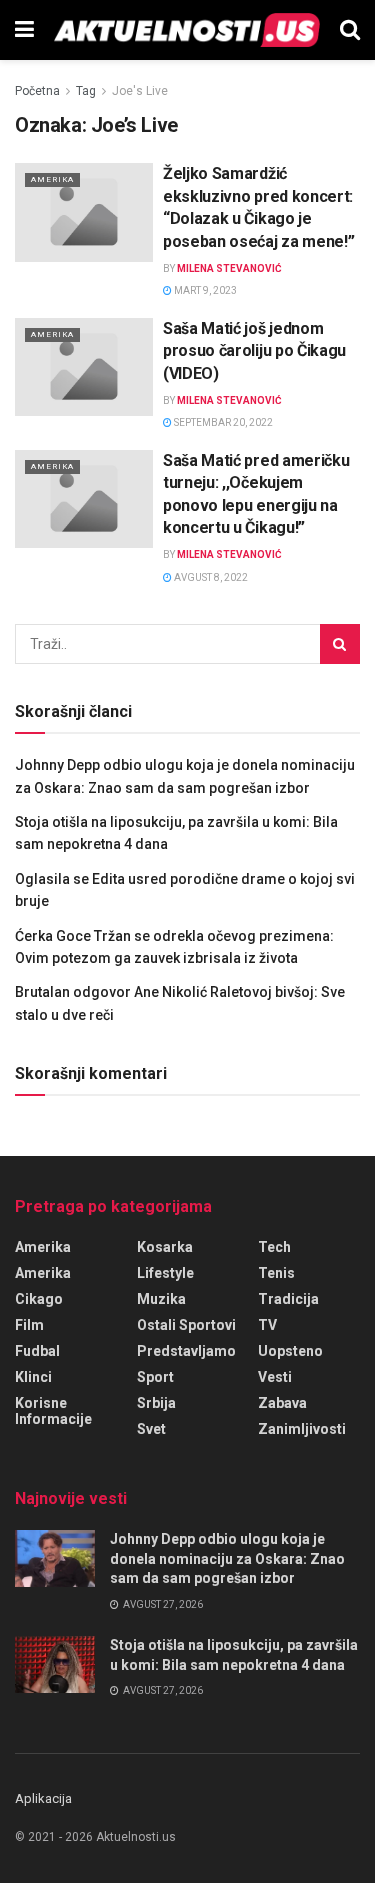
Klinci (33, 1377)
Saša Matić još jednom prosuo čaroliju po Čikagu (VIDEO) (254, 351)
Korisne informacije (53, 1411)
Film (29, 1325)
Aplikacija (43, 1798)
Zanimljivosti (302, 1429)
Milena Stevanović (229, 268)
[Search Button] (350, 30)
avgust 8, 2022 (210, 577)
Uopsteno (290, 1351)
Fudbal (37, 1351)
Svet (151, 1429)
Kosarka (165, 1247)
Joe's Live (140, 91)
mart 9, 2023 (204, 290)
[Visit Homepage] (187, 30)
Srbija (156, 1403)
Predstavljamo (186, 1351)
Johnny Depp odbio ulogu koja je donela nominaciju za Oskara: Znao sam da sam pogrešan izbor (227, 1558)
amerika (43, 1273)
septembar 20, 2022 (222, 422)
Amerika (52, 179)
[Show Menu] (24, 30)
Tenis (276, 1273)
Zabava (282, 1403)
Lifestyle (165, 1273)
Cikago (39, 1299)
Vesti (275, 1377)
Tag (86, 91)
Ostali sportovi (186, 1325)
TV (267, 1325)
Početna (37, 91)
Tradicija (288, 1299)
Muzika (161, 1299)
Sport (155, 1377)
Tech (274, 1247)
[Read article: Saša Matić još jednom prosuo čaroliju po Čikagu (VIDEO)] (84, 367)
